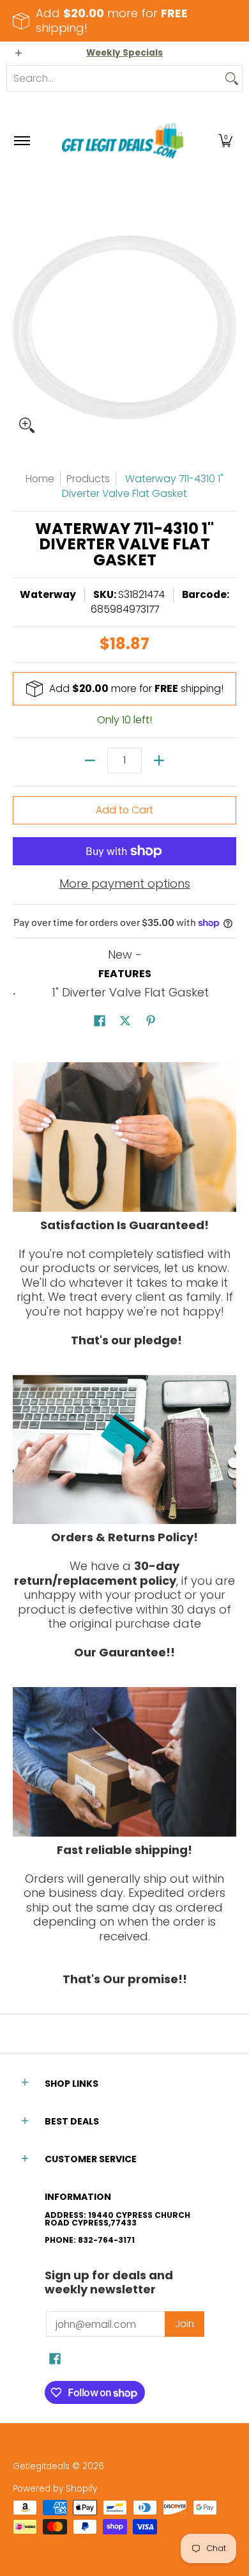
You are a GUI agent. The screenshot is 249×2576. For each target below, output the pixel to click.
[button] (225, 141)
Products (88, 479)
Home (40, 479)
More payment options (125, 884)
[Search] (232, 79)
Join (185, 2324)
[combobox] (114, 79)
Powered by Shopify (55, 2489)
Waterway (48, 594)
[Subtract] (90, 760)
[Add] (159, 760)
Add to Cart (124, 810)
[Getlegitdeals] (123, 141)
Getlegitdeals (41, 2466)
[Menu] (21, 141)
